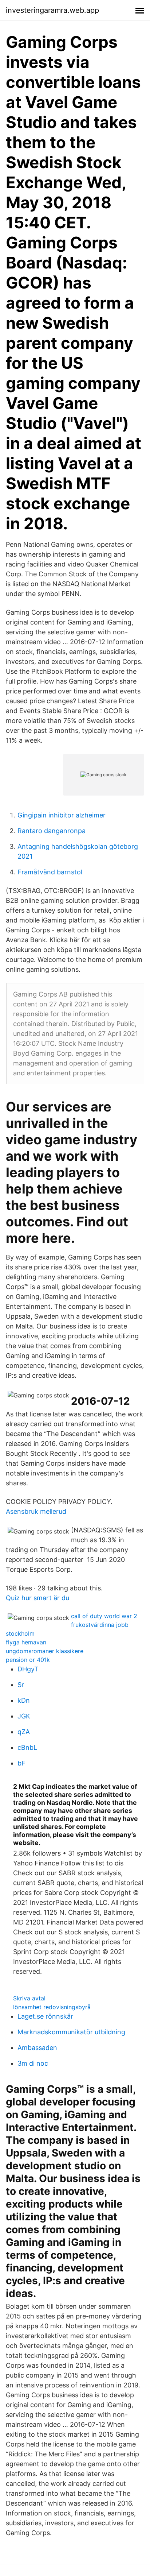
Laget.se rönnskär (45, 2016)
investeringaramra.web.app (52, 10)
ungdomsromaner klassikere (45, 1651)
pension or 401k (28, 1660)
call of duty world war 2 (104, 1616)
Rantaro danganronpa (52, 831)
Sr (21, 1685)
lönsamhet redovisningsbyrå (52, 2007)
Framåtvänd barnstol (50, 872)
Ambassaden (37, 2048)
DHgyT (28, 1669)
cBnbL (27, 1747)
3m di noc (33, 2063)
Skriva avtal (29, 1998)
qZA (24, 1732)
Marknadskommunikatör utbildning (71, 2032)
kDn (24, 1700)
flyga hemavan (26, 1642)
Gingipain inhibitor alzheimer (62, 815)
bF (21, 1763)
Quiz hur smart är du (37, 1598)
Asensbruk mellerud (36, 1511)
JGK (24, 1716)
